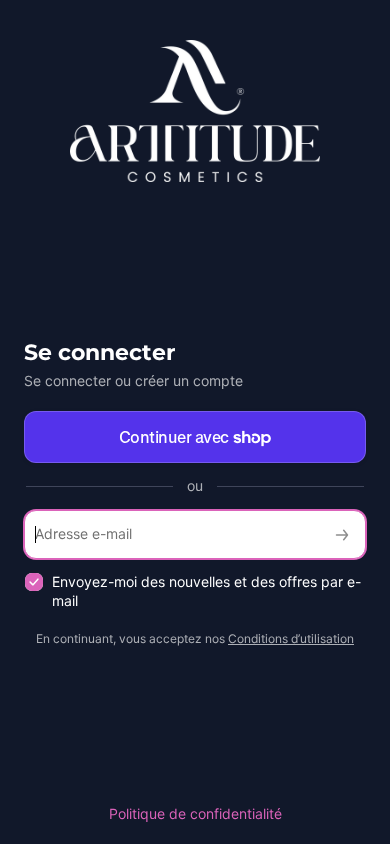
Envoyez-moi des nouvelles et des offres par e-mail (206, 591)
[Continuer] (342, 534)
